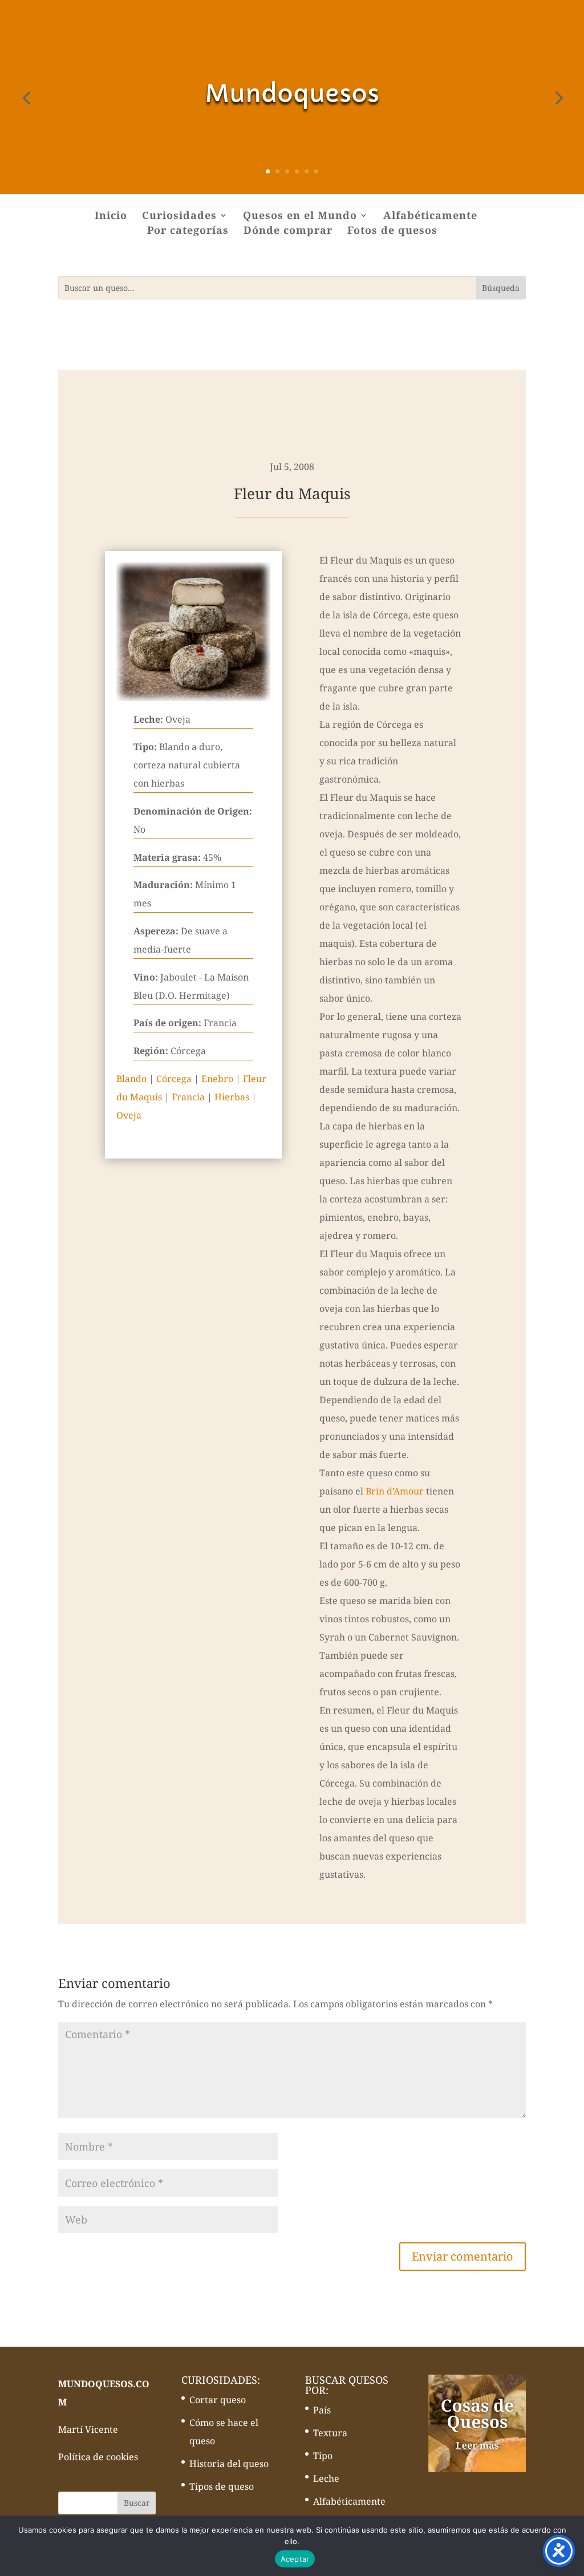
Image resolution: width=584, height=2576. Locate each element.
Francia (188, 1097)
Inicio (111, 216)
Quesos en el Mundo (300, 216)
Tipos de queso (222, 2486)
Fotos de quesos (392, 231)
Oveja (129, 1115)
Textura (330, 2433)
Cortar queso (218, 2400)
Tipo (323, 2456)
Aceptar (295, 2559)
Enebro (217, 1079)
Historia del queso (229, 2464)
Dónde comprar (288, 231)
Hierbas (232, 1097)
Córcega (174, 1079)
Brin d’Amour (395, 1491)
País (322, 2410)
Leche (326, 2478)
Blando (131, 1079)
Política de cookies (98, 2457)
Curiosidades (179, 216)
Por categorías (188, 231)
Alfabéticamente (430, 216)
